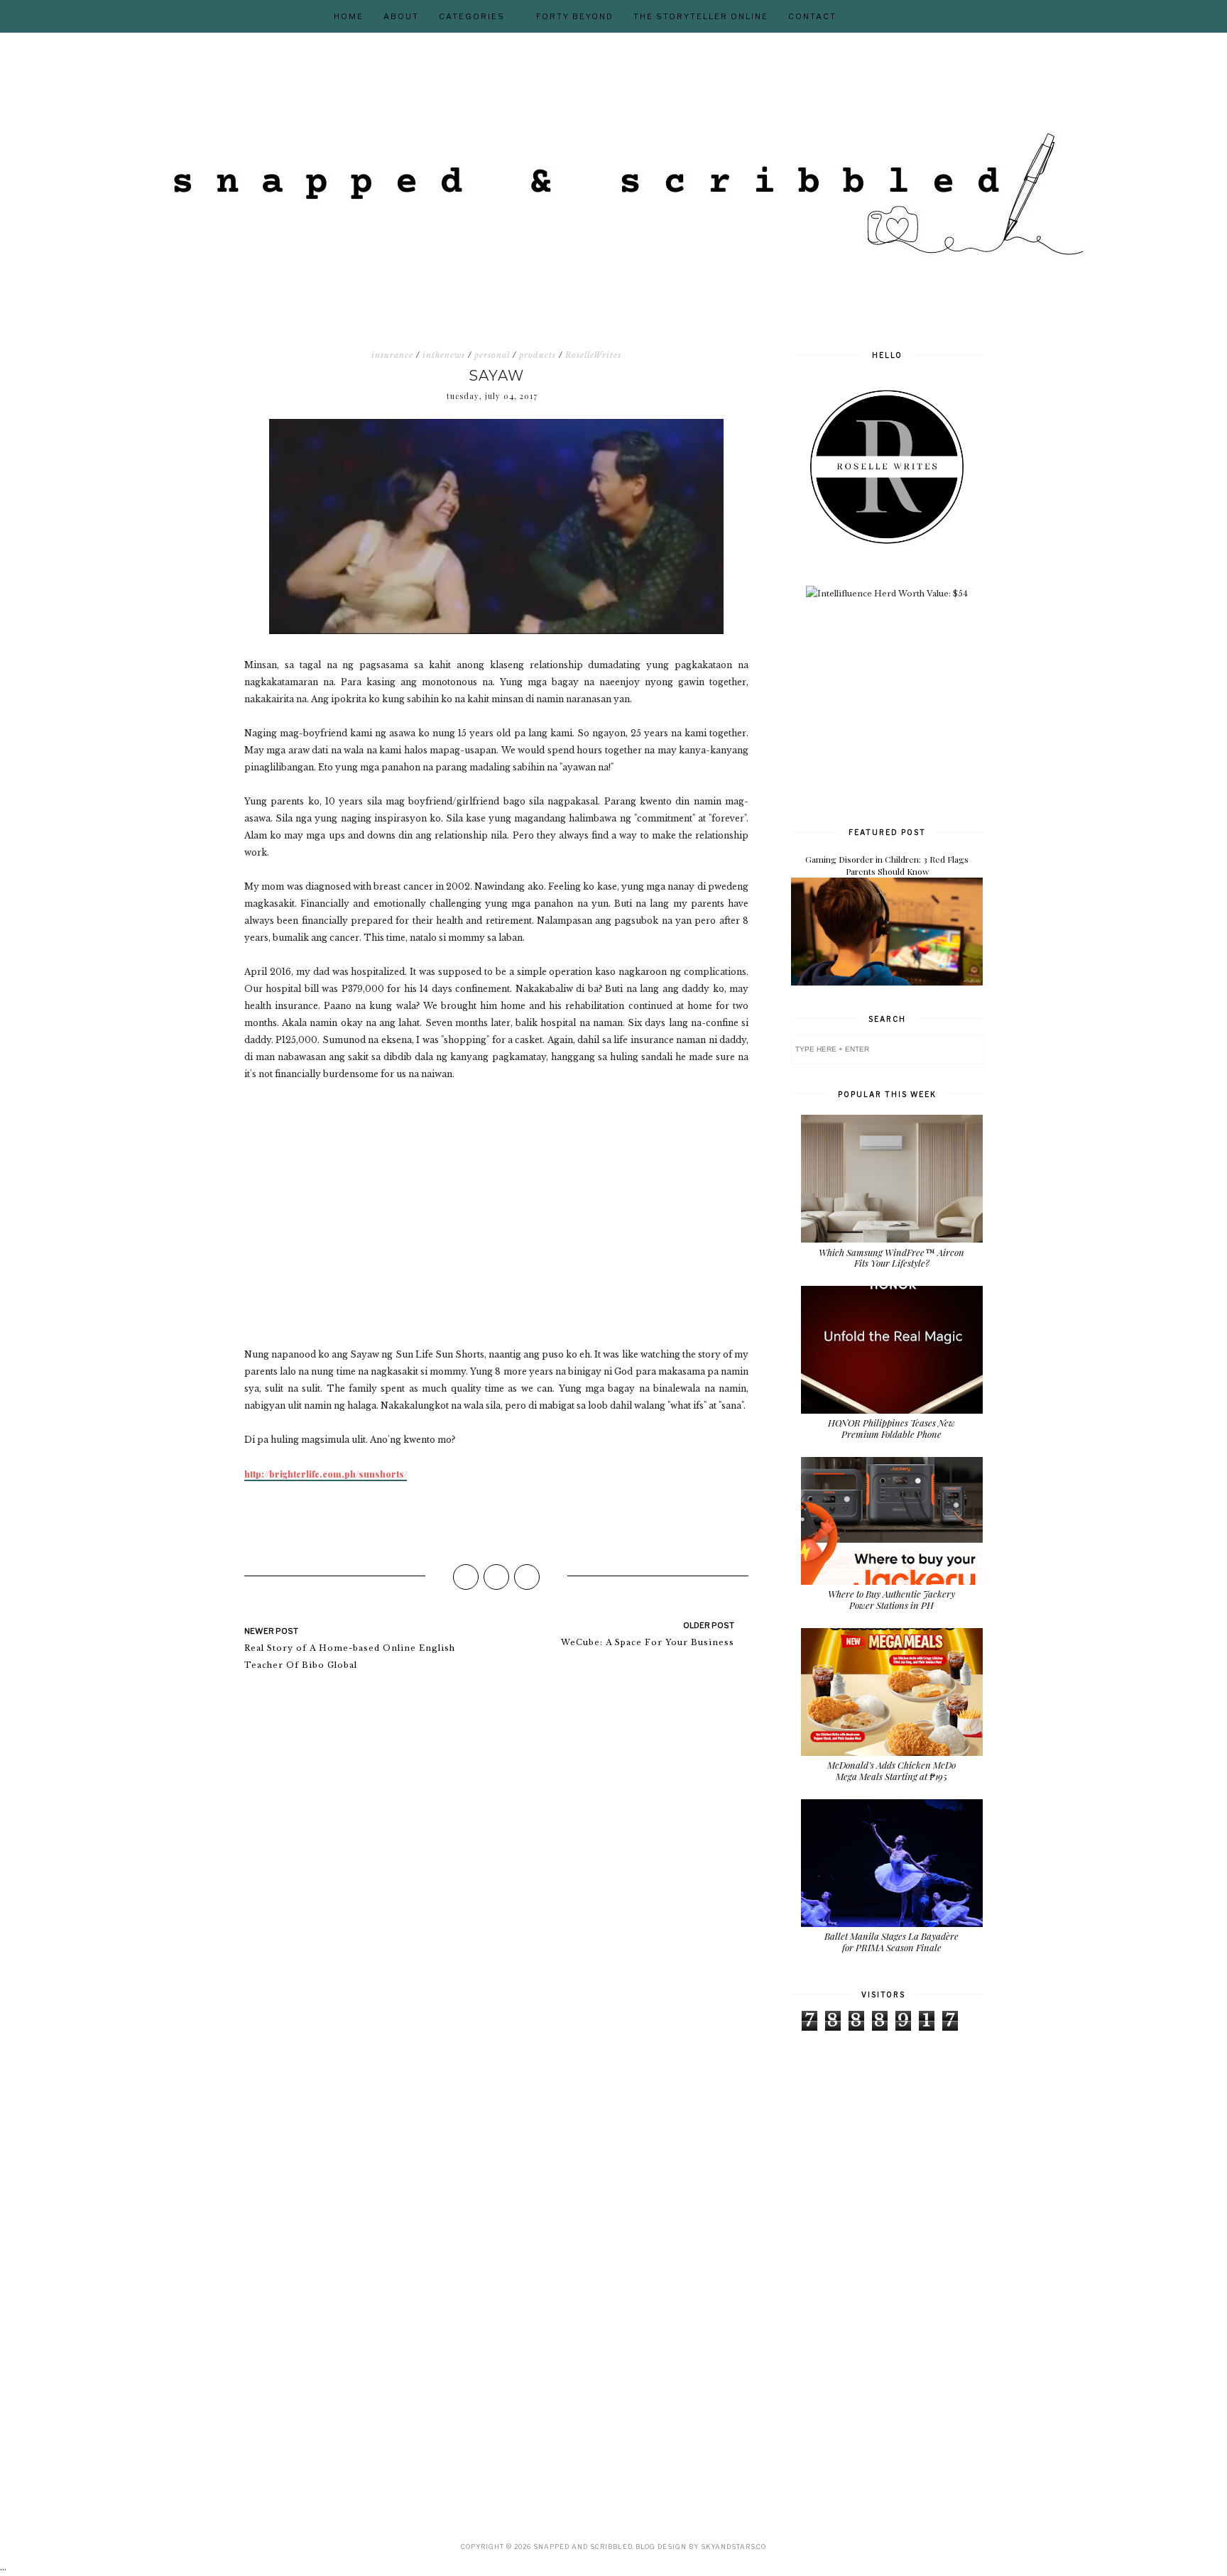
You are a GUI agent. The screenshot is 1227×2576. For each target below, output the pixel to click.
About (401, 16)
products (538, 355)
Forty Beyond (575, 16)
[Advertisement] (898, 711)
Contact (812, 16)
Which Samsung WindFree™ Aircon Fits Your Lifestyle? (891, 1258)
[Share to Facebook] (466, 1577)
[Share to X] (496, 1577)
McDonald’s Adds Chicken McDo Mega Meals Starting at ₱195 (891, 1770)
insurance (392, 355)
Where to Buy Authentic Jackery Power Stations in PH (891, 1599)
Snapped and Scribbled (583, 2547)
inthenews (444, 355)
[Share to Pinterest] (527, 1577)
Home (349, 16)
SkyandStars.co (734, 2547)
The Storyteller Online (701, 16)
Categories (472, 16)
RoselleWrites (593, 355)
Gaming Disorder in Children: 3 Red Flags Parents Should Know (887, 865)
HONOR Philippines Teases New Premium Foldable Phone (891, 1428)
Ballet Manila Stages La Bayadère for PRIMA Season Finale (891, 1942)
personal (492, 355)
